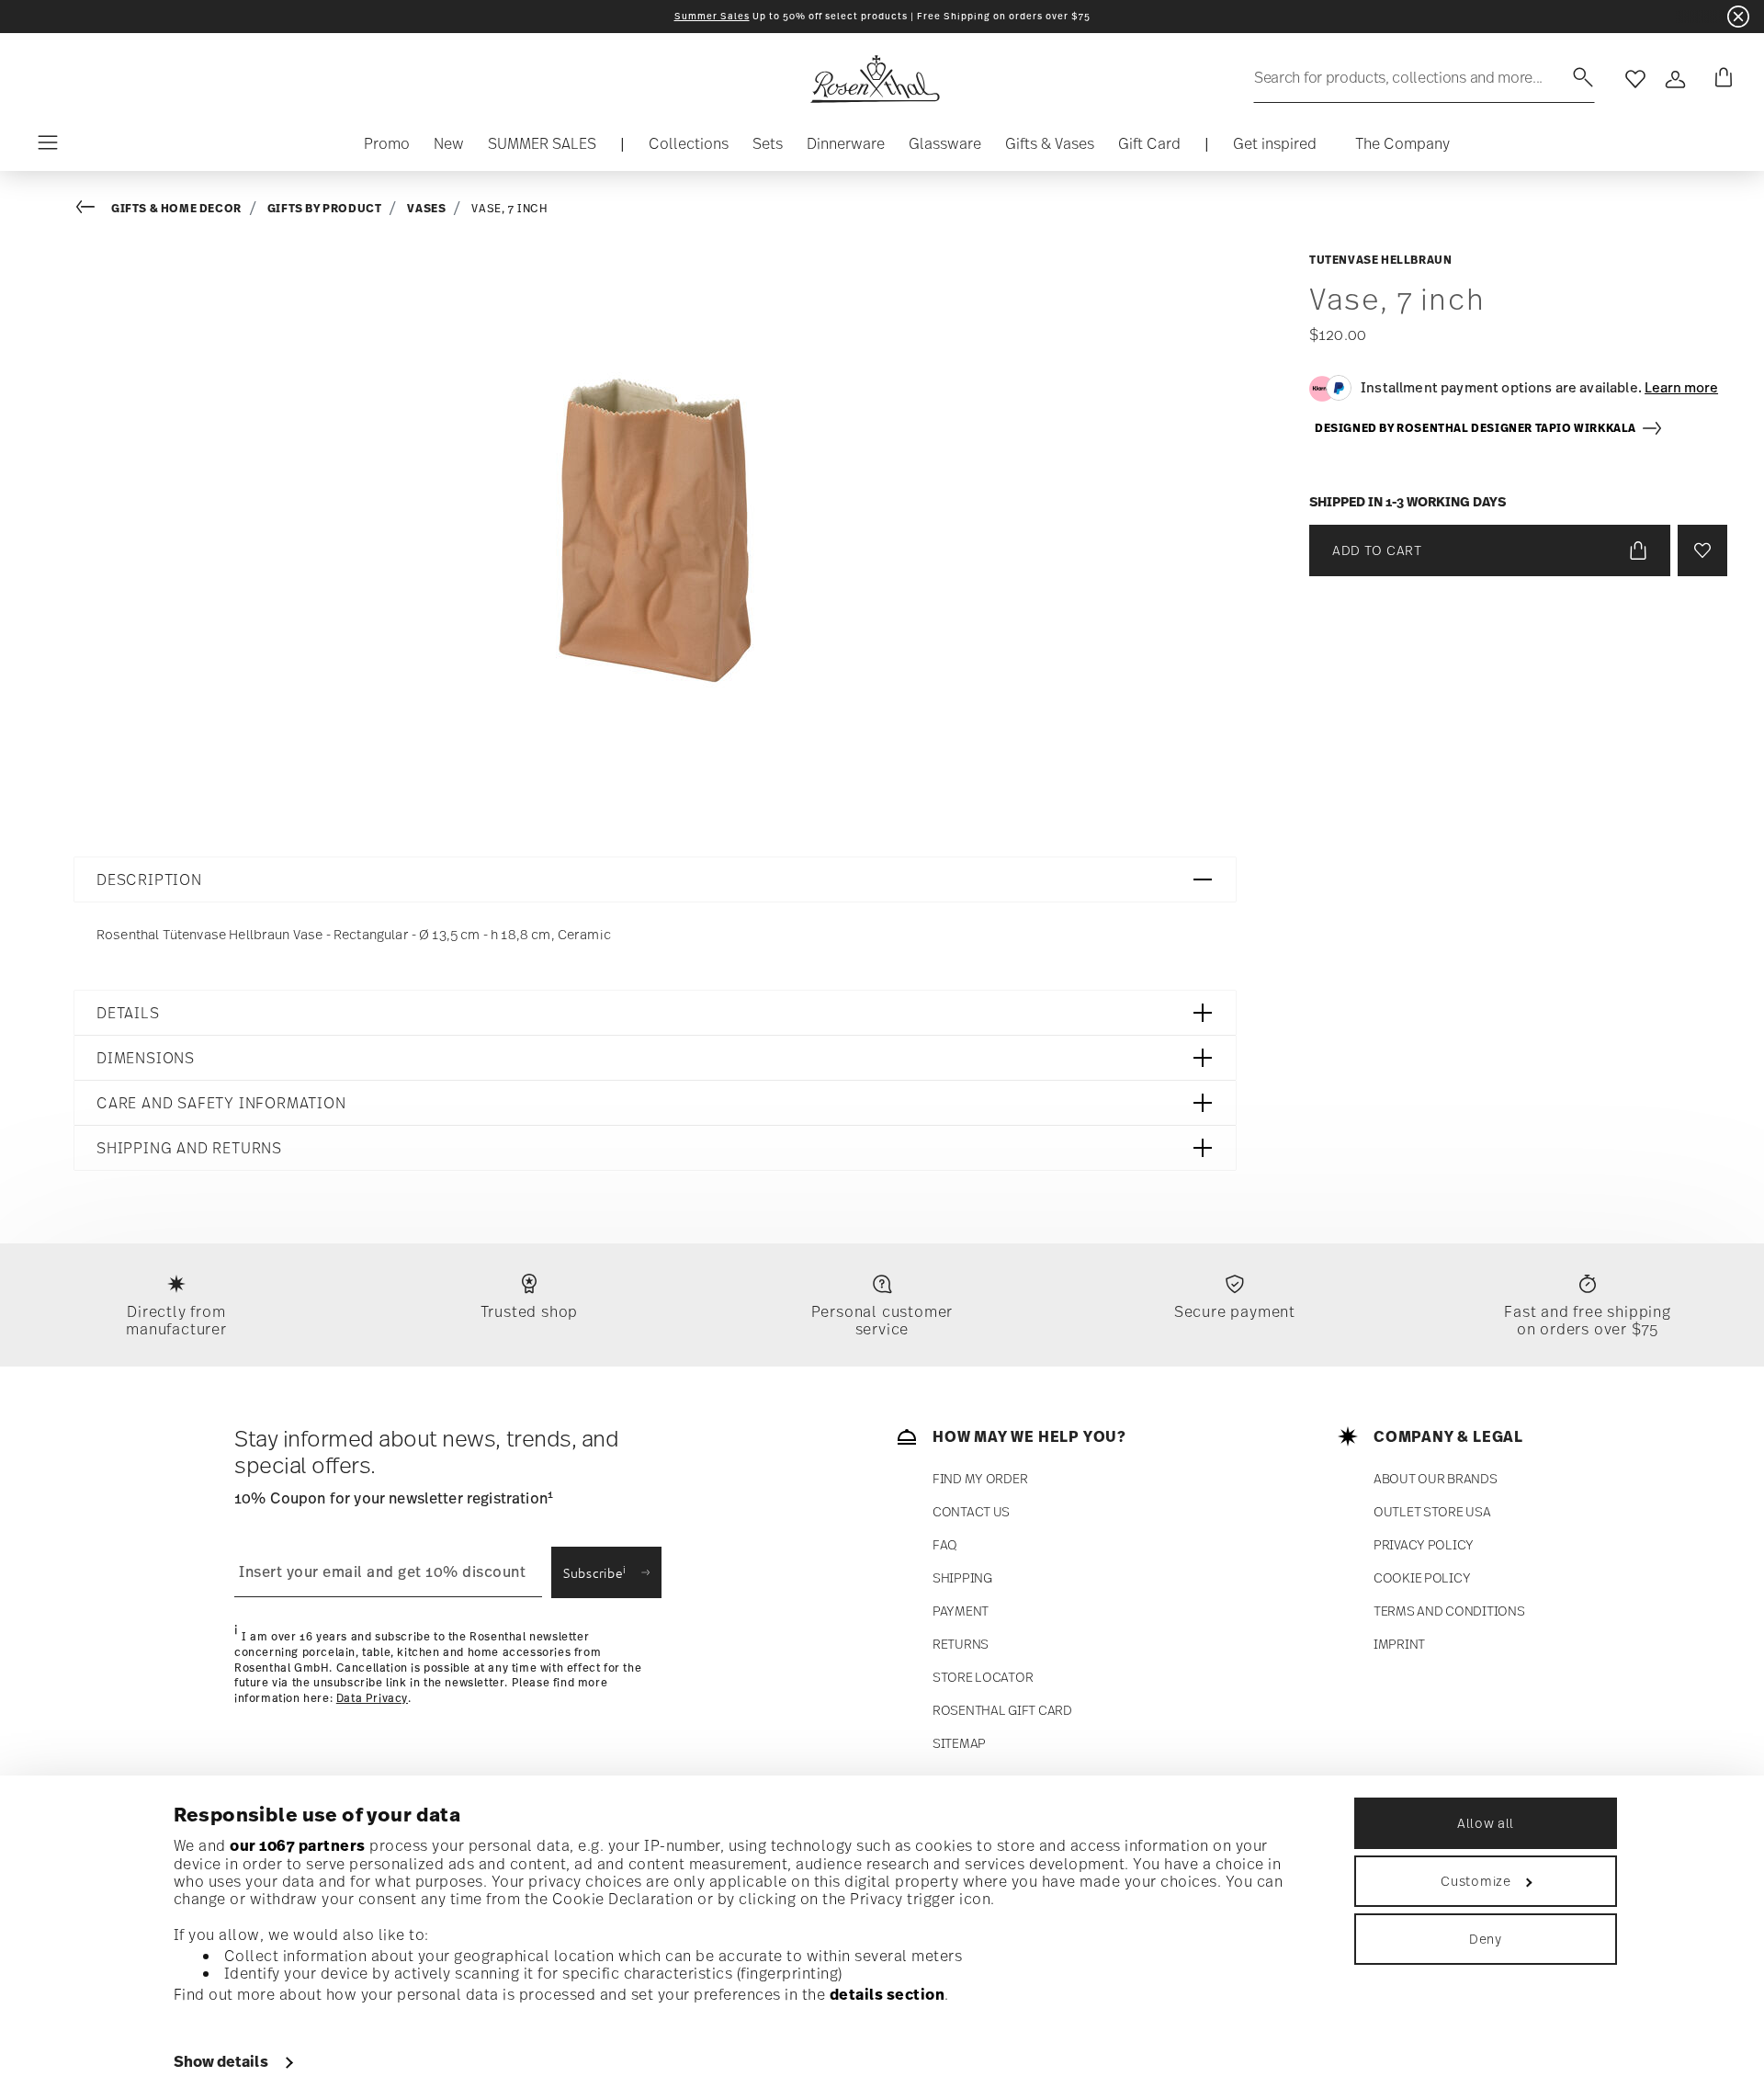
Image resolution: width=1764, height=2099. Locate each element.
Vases (426, 208)
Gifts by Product (325, 208)
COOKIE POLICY (1422, 1577)
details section (888, 1994)
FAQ (945, 1544)
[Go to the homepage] (875, 79)
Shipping (962, 1577)
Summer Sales (712, 16)
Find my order (980, 1478)
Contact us (971, 1511)
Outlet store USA (1432, 1511)
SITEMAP (959, 1743)
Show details (221, 2061)
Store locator (983, 1677)
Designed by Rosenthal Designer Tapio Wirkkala (1478, 428)
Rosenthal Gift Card (1002, 1710)
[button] (689, 148)
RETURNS (961, 1644)
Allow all (1486, 1823)
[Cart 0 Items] (1720, 79)
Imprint (1399, 1644)
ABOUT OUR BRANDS (1436, 1478)
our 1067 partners (298, 1845)
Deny (1486, 1939)
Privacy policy (1424, 1544)
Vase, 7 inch (509, 209)
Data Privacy (372, 1698)
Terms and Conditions (1449, 1611)
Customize (1476, 1881)
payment (961, 1611)
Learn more (1681, 387)
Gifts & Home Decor (176, 208)
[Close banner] (1738, 17)
